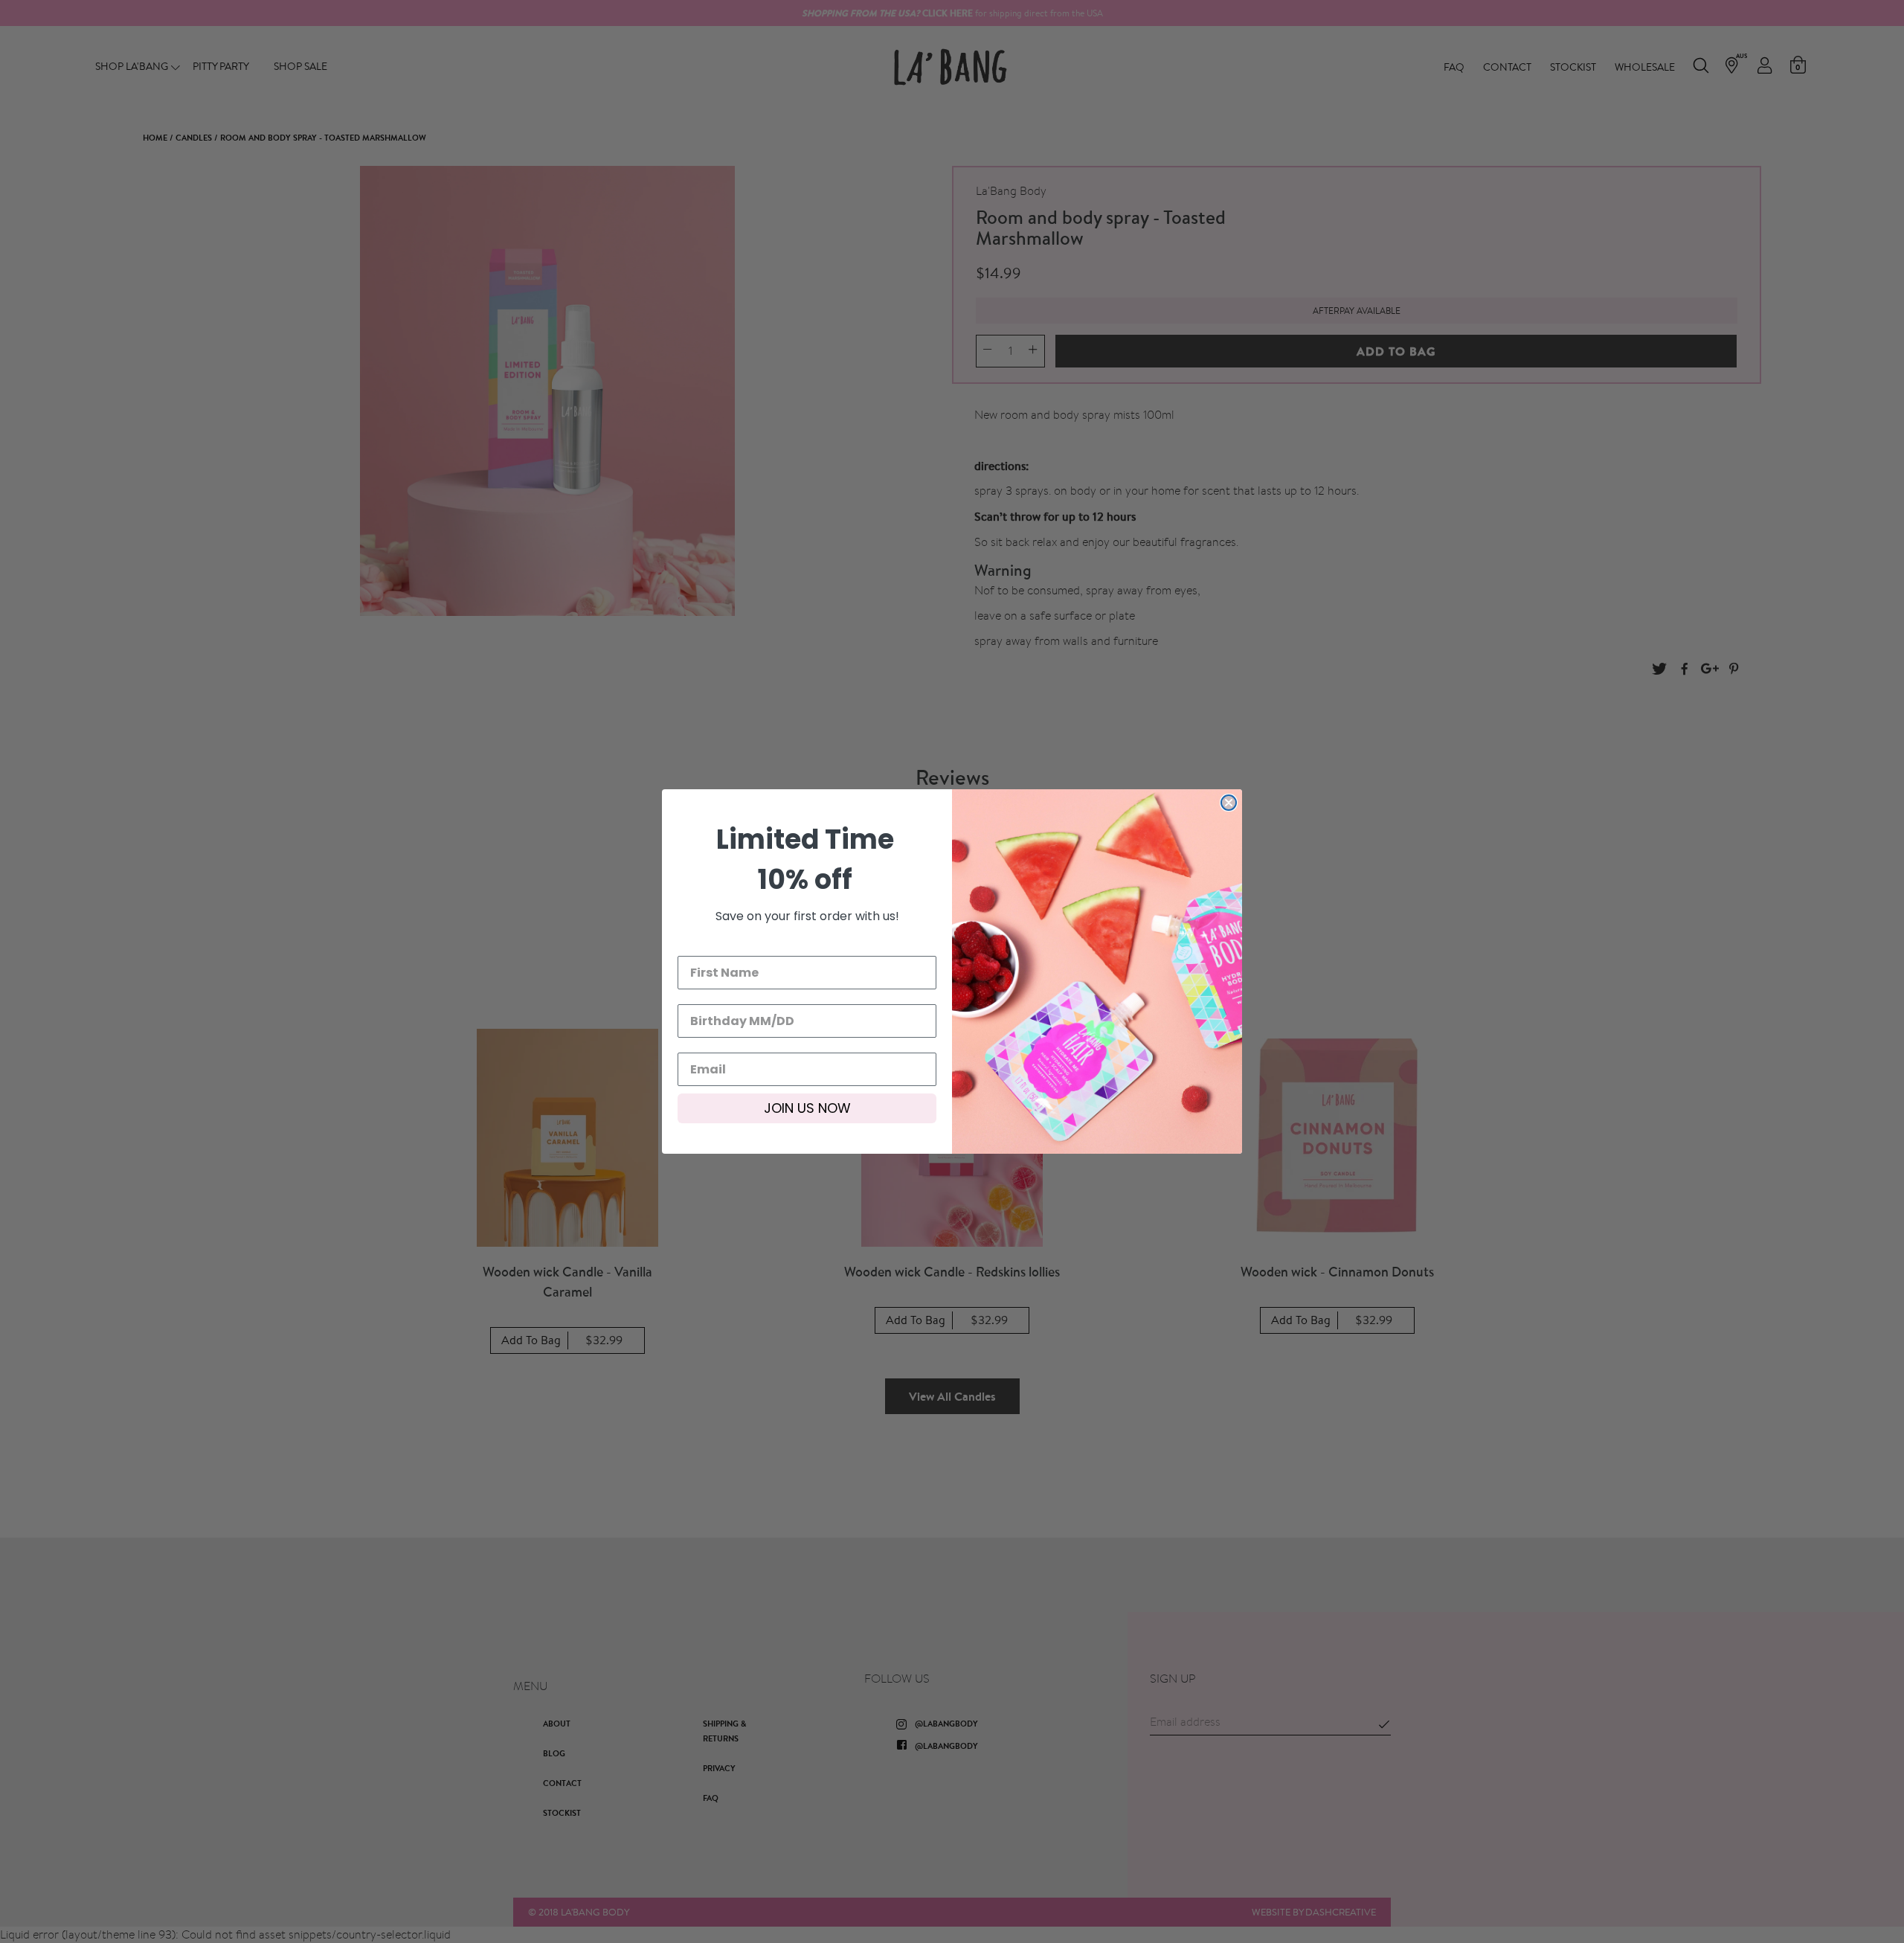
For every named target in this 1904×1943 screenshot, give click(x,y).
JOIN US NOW (807, 1108)
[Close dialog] (1229, 803)
